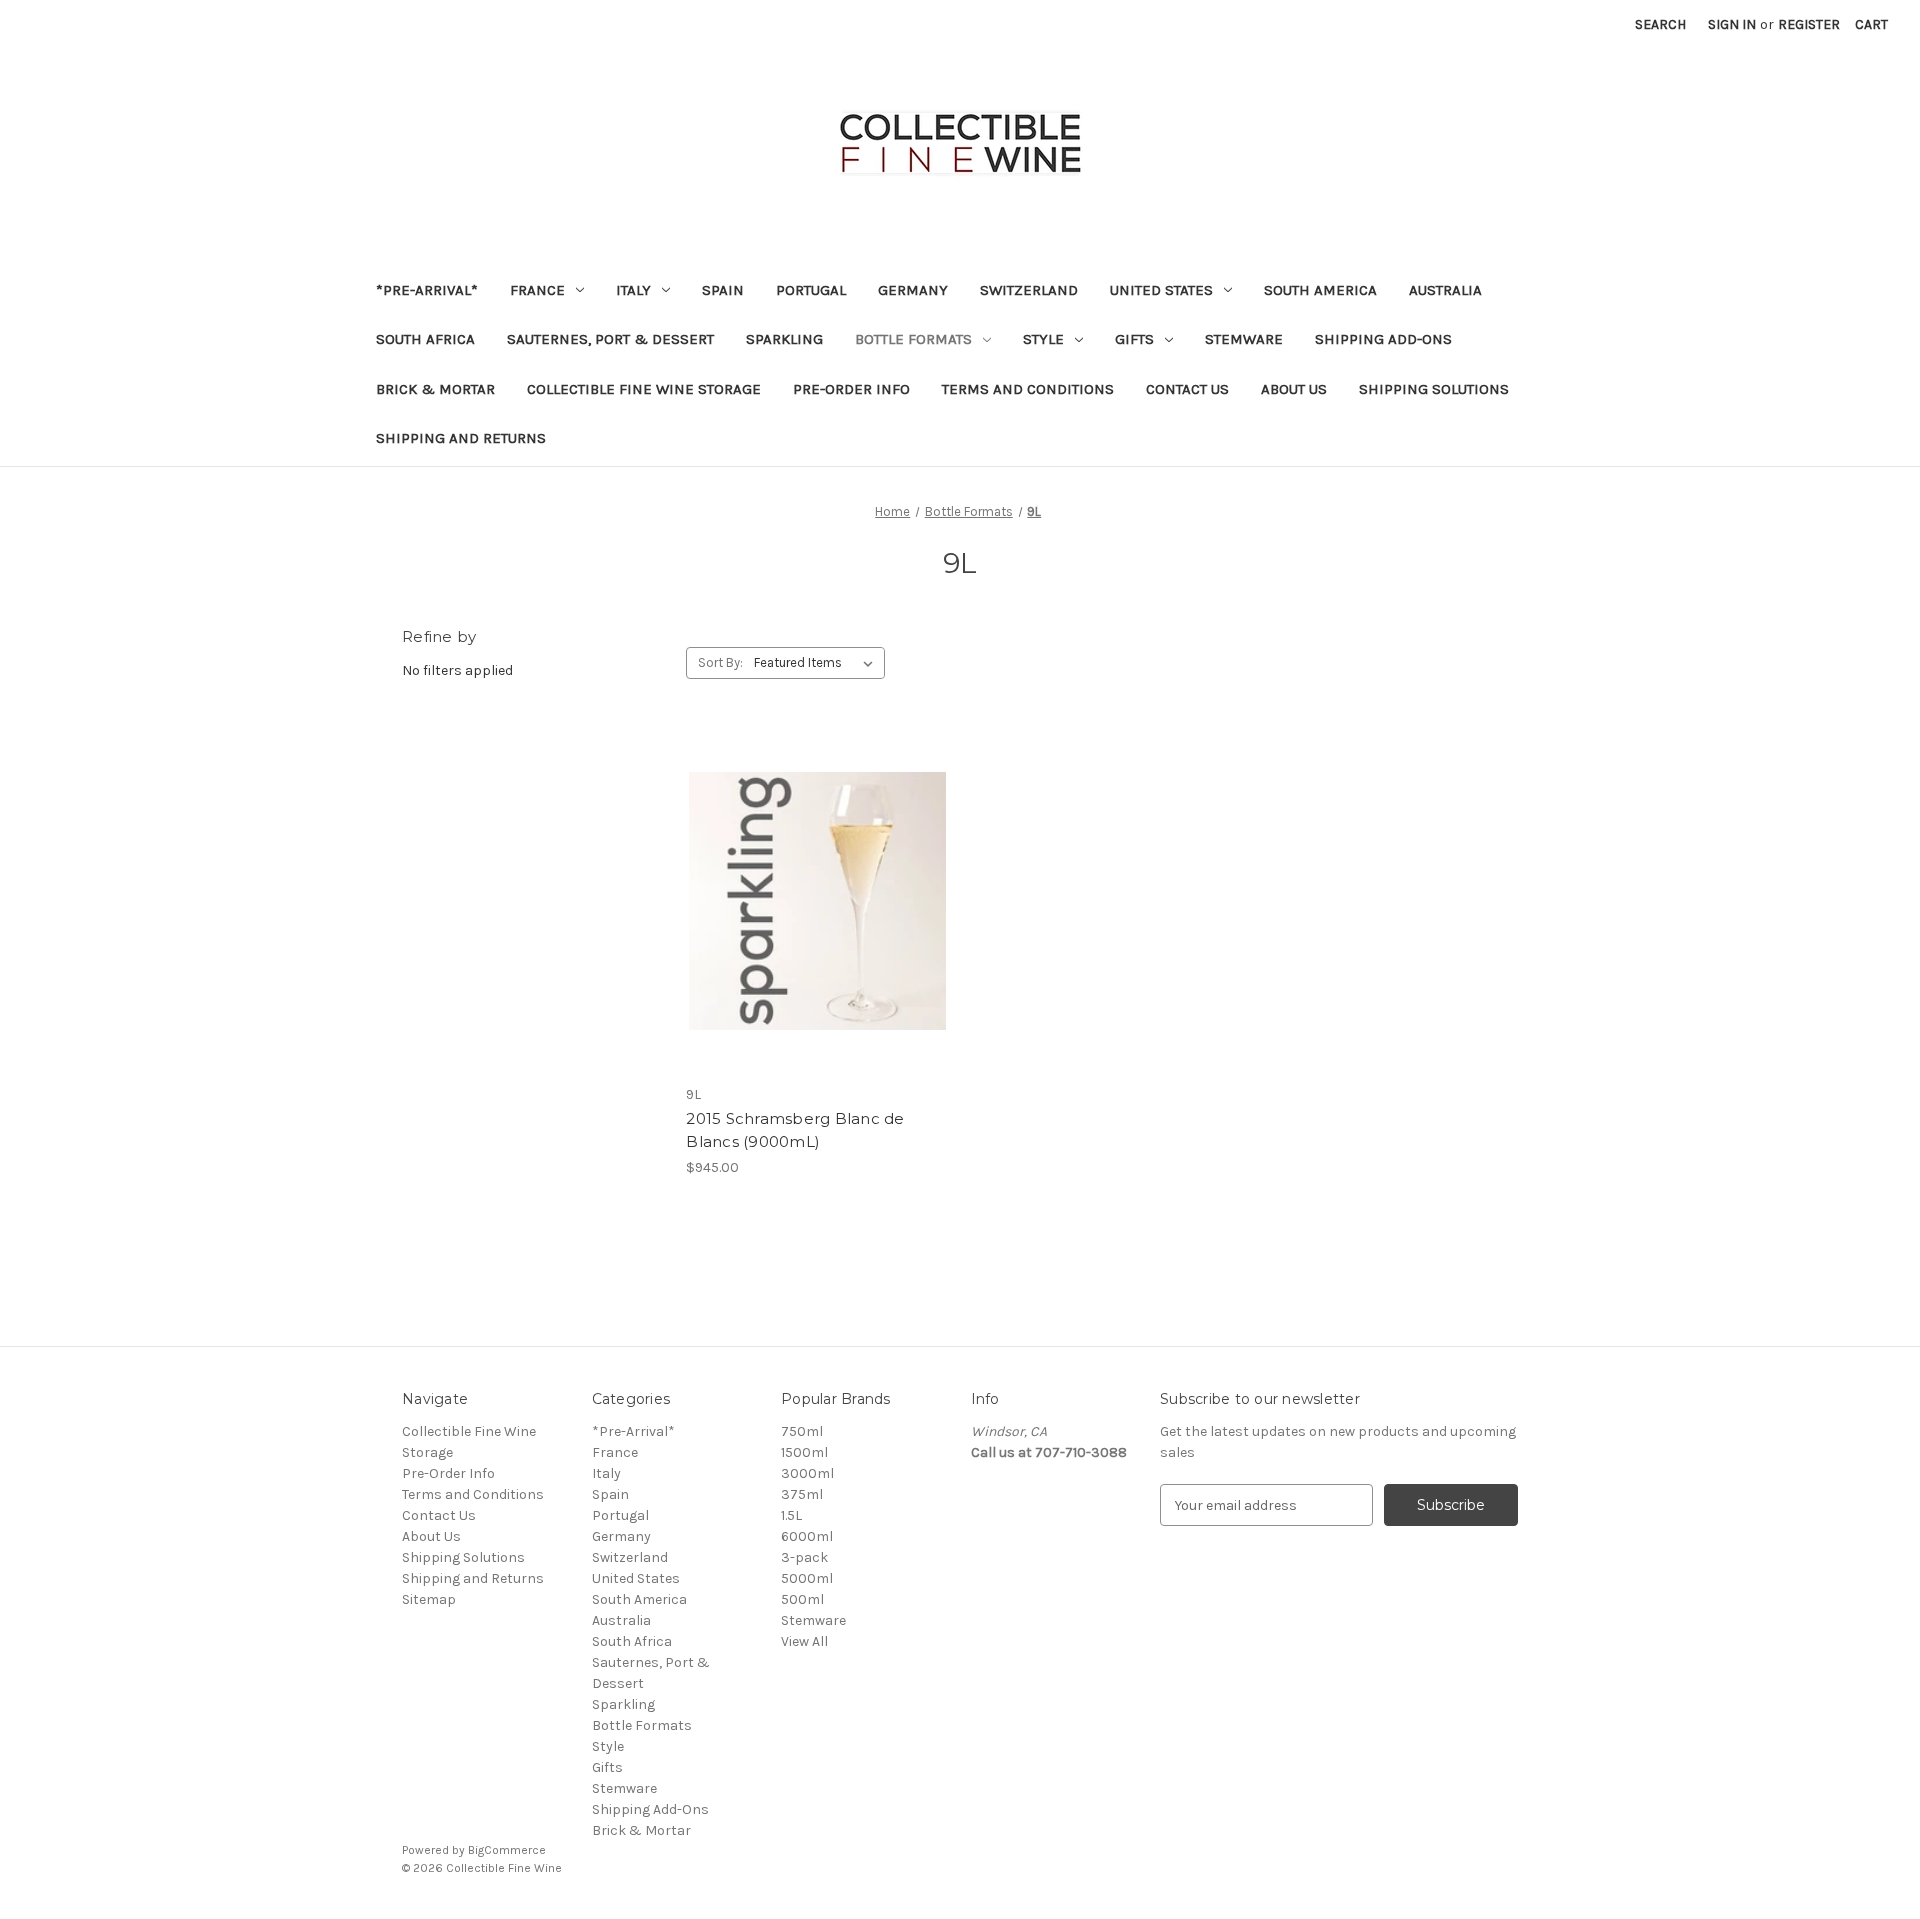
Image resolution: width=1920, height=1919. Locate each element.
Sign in (1732, 24)
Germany (913, 290)
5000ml (807, 1578)
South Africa (425, 339)
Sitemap (429, 1599)
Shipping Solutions (1434, 389)
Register (1809, 24)
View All (804, 1641)
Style (1043, 339)
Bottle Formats (913, 339)
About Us (1294, 389)
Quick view (816, 883)
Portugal (811, 290)
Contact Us (1187, 389)
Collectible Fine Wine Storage (644, 389)
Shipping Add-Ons (1383, 339)
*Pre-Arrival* (427, 290)
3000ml (807, 1473)
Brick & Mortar (435, 389)
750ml (802, 1431)
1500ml (804, 1452)
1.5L (791, 1515)
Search (1660, 24)
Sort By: (720, 662)
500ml (802, 1599)
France (537, 290)
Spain (723, 290)
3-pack (804, 1557)
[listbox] (817, 663)
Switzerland (1029, 290)
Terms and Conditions (1028, 389)
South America (1320, 290)
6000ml (807, 1536)
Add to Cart (817, 918)
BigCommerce (507, 1850)
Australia (1445, 290)
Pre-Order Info (851, 389)
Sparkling (784, 339)
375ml (802, 1494)
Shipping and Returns (461, 438)
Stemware (1244, 339)
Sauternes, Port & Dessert (610, 339)
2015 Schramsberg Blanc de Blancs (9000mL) (795, 1130)
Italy (633, 290)
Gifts (1134, 339)
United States (1161, 290)
